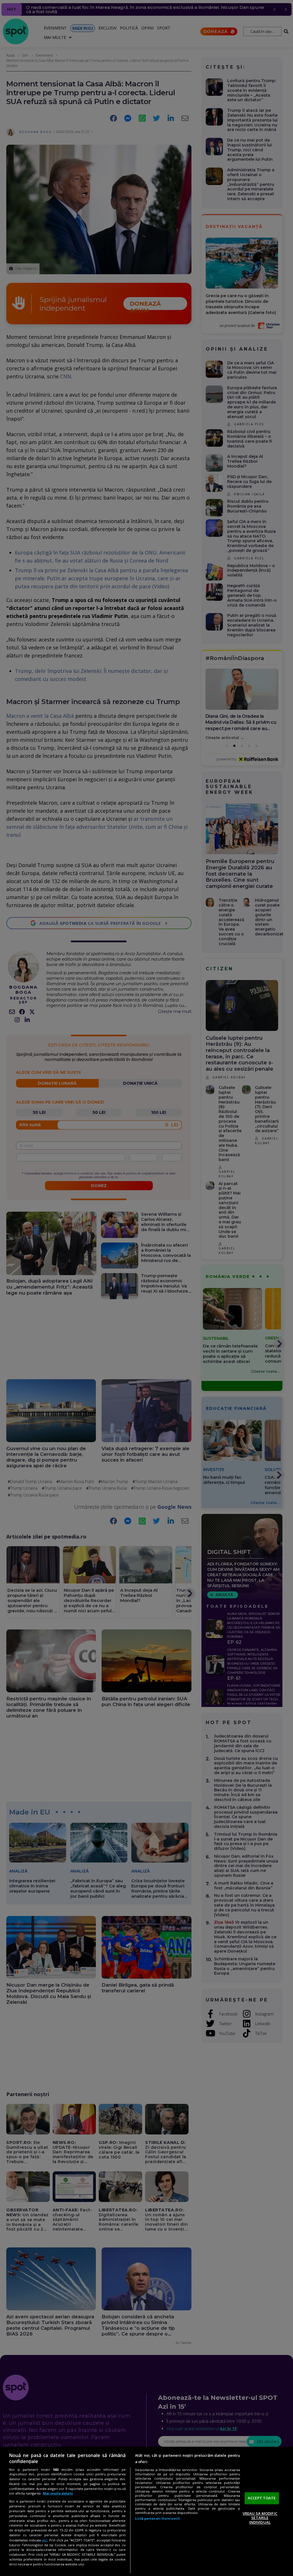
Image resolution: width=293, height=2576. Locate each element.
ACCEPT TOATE (262, 2498)
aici (44, 2540)
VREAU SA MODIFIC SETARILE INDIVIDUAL (260, 2518)
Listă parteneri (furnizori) (157, 2518)
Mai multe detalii (58, 2493)
